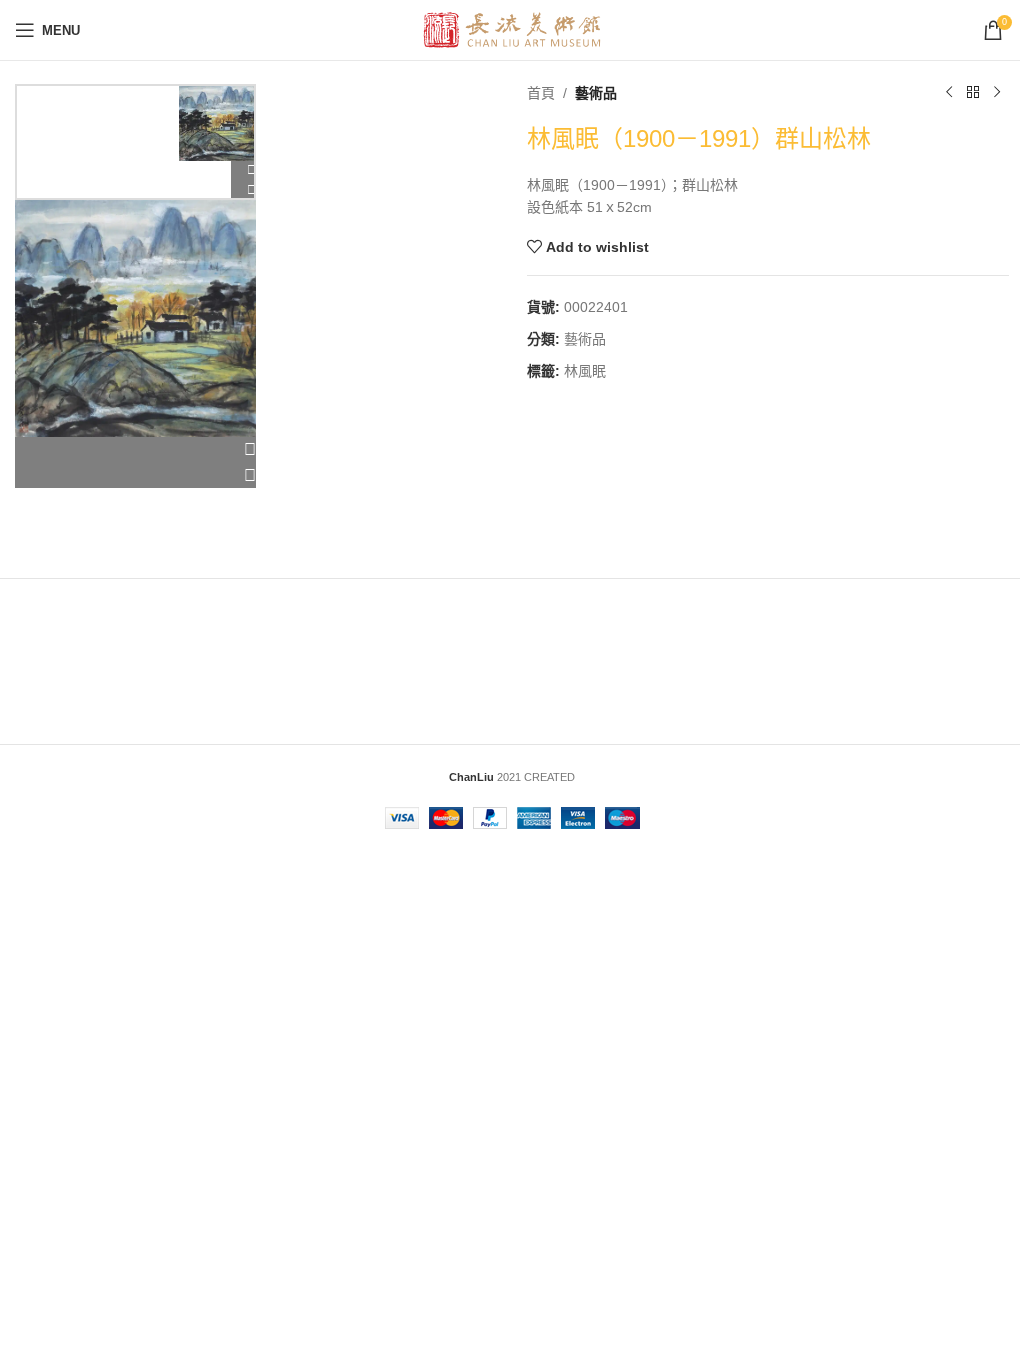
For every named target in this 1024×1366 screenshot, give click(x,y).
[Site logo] (512, 29)
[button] (135, 450)
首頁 (541, 93)
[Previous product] (949, 93)
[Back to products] (973, 93)
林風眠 (585, 371)
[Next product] (997, 93)
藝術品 (596, 93)
